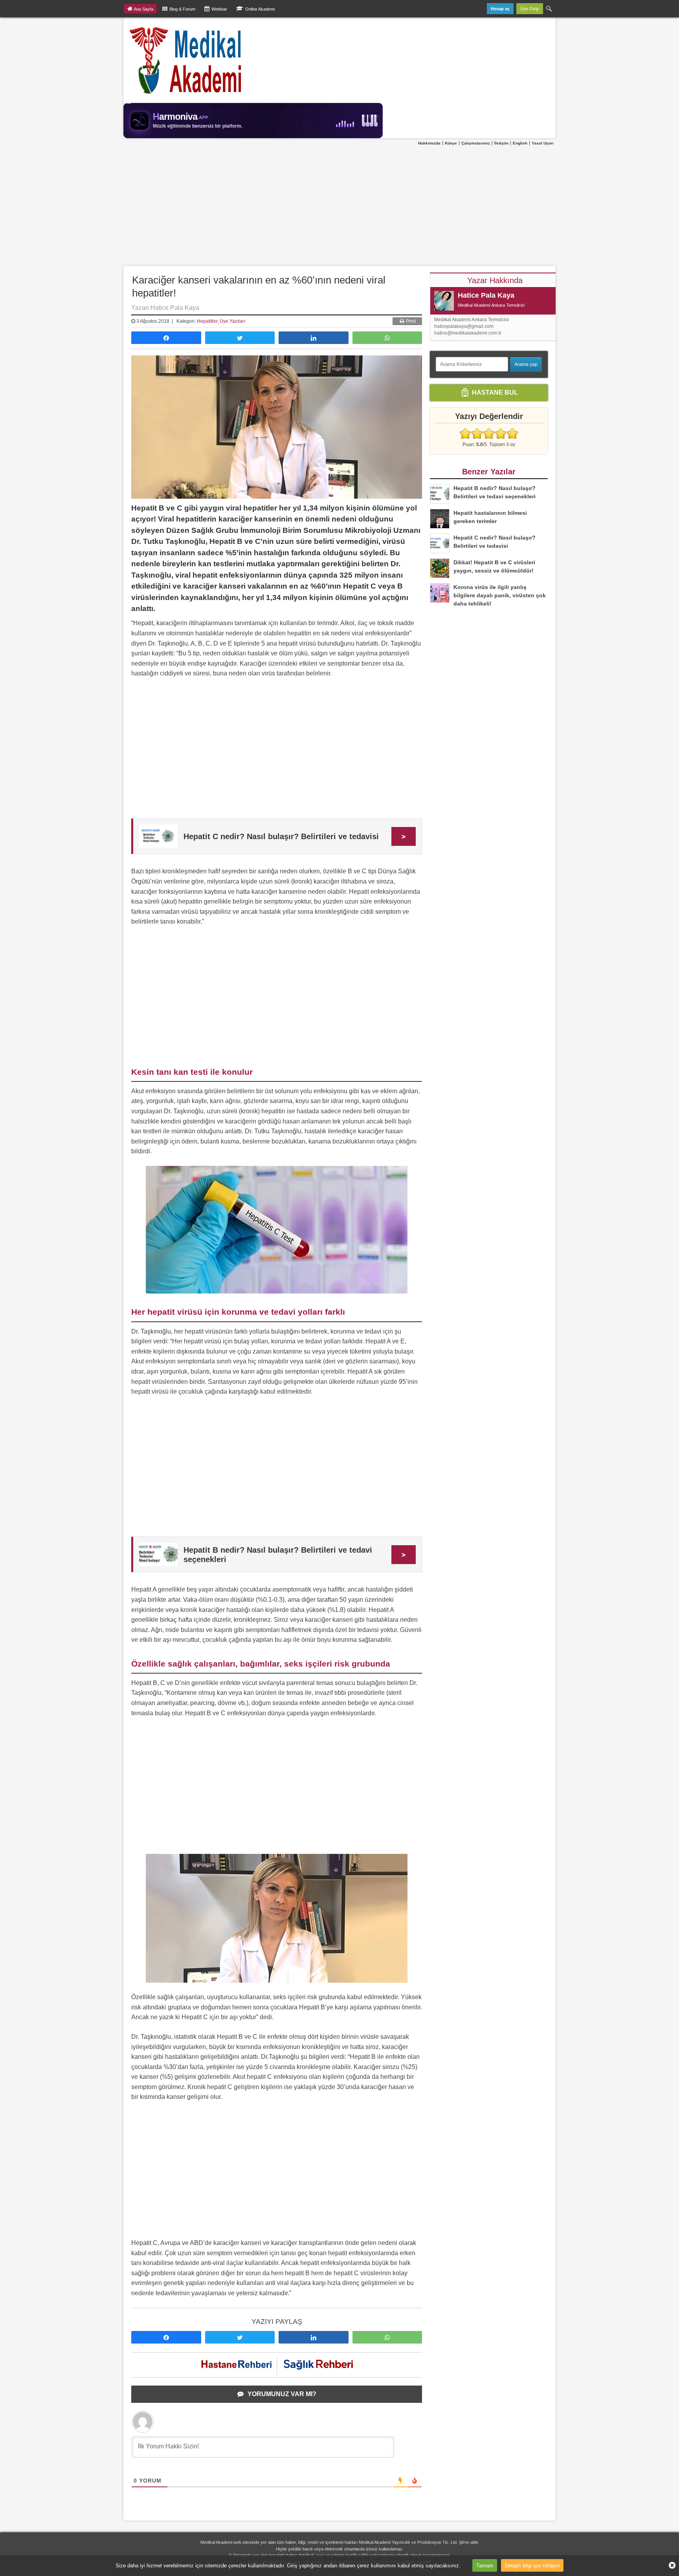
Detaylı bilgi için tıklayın (532, 2565)
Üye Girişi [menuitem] (530, 9)
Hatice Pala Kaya (486, 295)
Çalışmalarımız (476, 143)
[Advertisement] (339, 206)
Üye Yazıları (232, 321)
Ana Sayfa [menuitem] (143, 9)
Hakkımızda (429, 143)
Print (410, 321)
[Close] (669, 2565)
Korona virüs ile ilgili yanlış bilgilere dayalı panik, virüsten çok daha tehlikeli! (500, 595)
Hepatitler (207, 321)
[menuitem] (549, 9)
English (520, 143)
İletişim (501, 143)
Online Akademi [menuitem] (260, 9)
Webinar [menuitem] (219, 9)
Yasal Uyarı (543, 143)
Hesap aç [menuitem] (500, 9)
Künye (451, 143)
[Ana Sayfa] (186, 60)
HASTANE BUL (494, 392)
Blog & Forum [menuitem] (182, 9)
